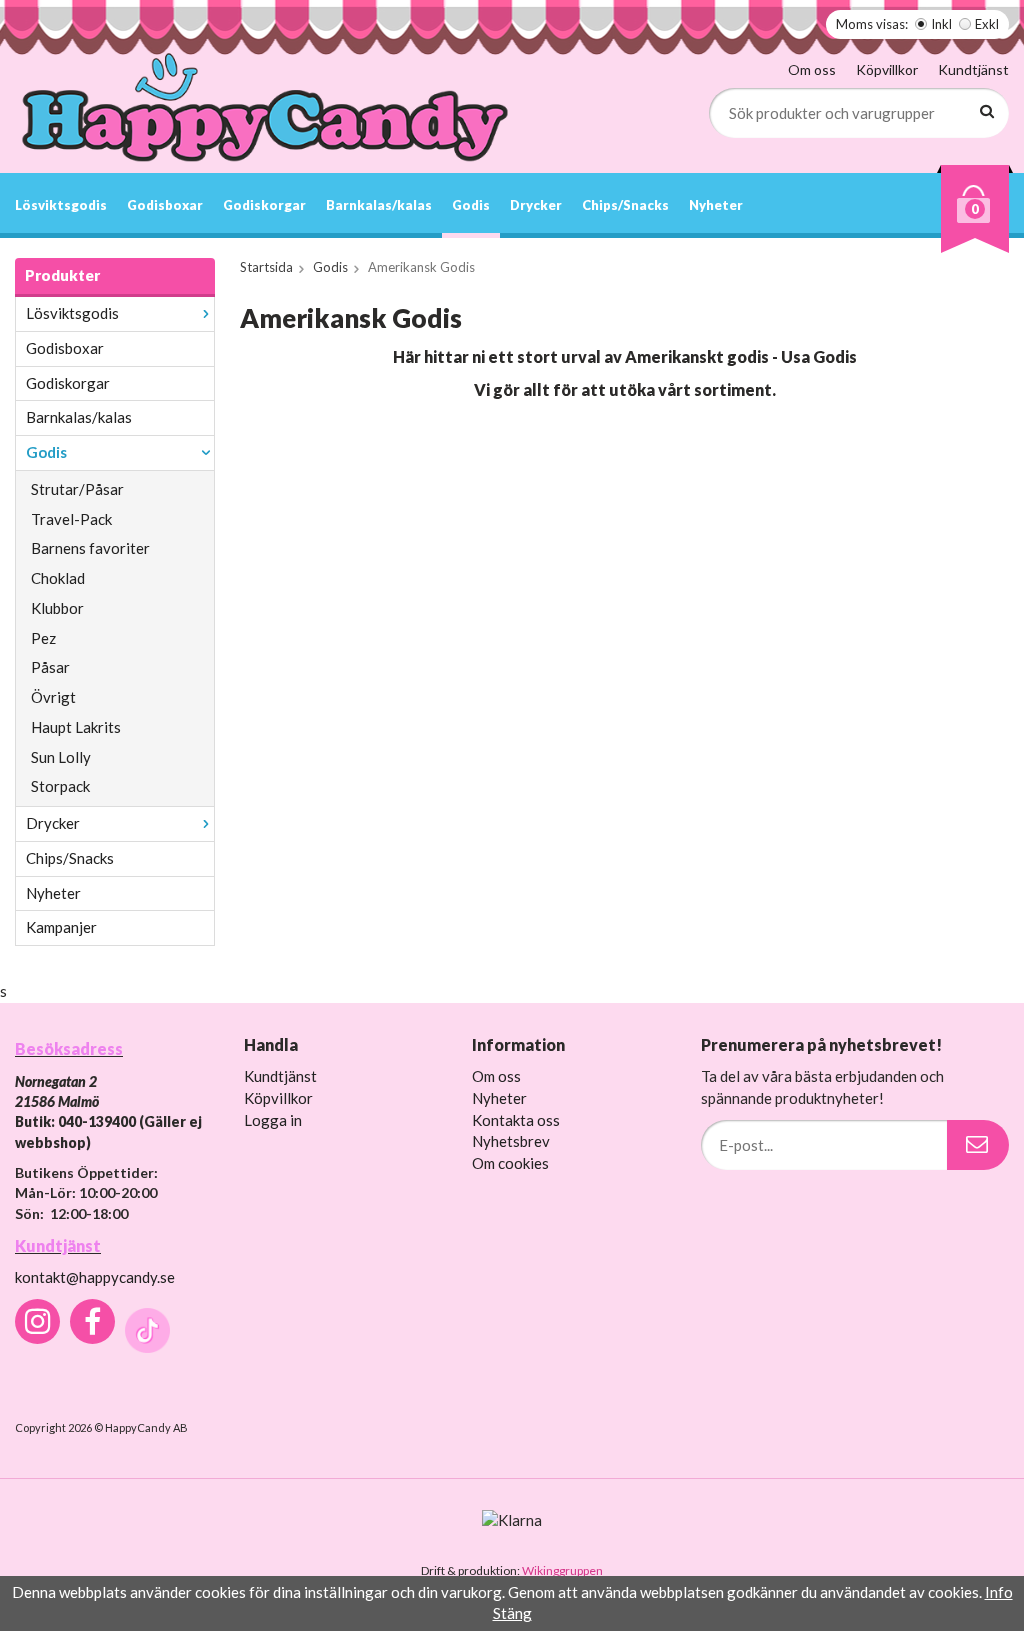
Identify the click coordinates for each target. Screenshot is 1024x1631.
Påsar (50, 667)
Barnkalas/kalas (379, 205)
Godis (471, 205)
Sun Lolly (61, 757)
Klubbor (57, 608)
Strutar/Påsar (77, 489)
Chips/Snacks (625, 205)
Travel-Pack (71, 519)
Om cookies (510, 1163)
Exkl (987, 24)
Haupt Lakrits (76, 727)
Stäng (512, 1613)
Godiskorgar (264, 205)
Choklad (58, 578)
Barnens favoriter (90, 548)
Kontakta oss (516, 1120)
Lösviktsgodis (61, 205)
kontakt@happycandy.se (95, 1277)
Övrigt (53, 697)
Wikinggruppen (562, 1570)
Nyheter (716, 205)
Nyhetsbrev (511, 1141)
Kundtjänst (973, 69)
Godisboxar (165, 205)
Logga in (273, 1120)
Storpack (60, 786)
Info (999, 1592)
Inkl (941, 24)
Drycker (536, 205)
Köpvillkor (887, 69)
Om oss (812, 69)
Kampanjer (61, 927)
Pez (43, 638)
